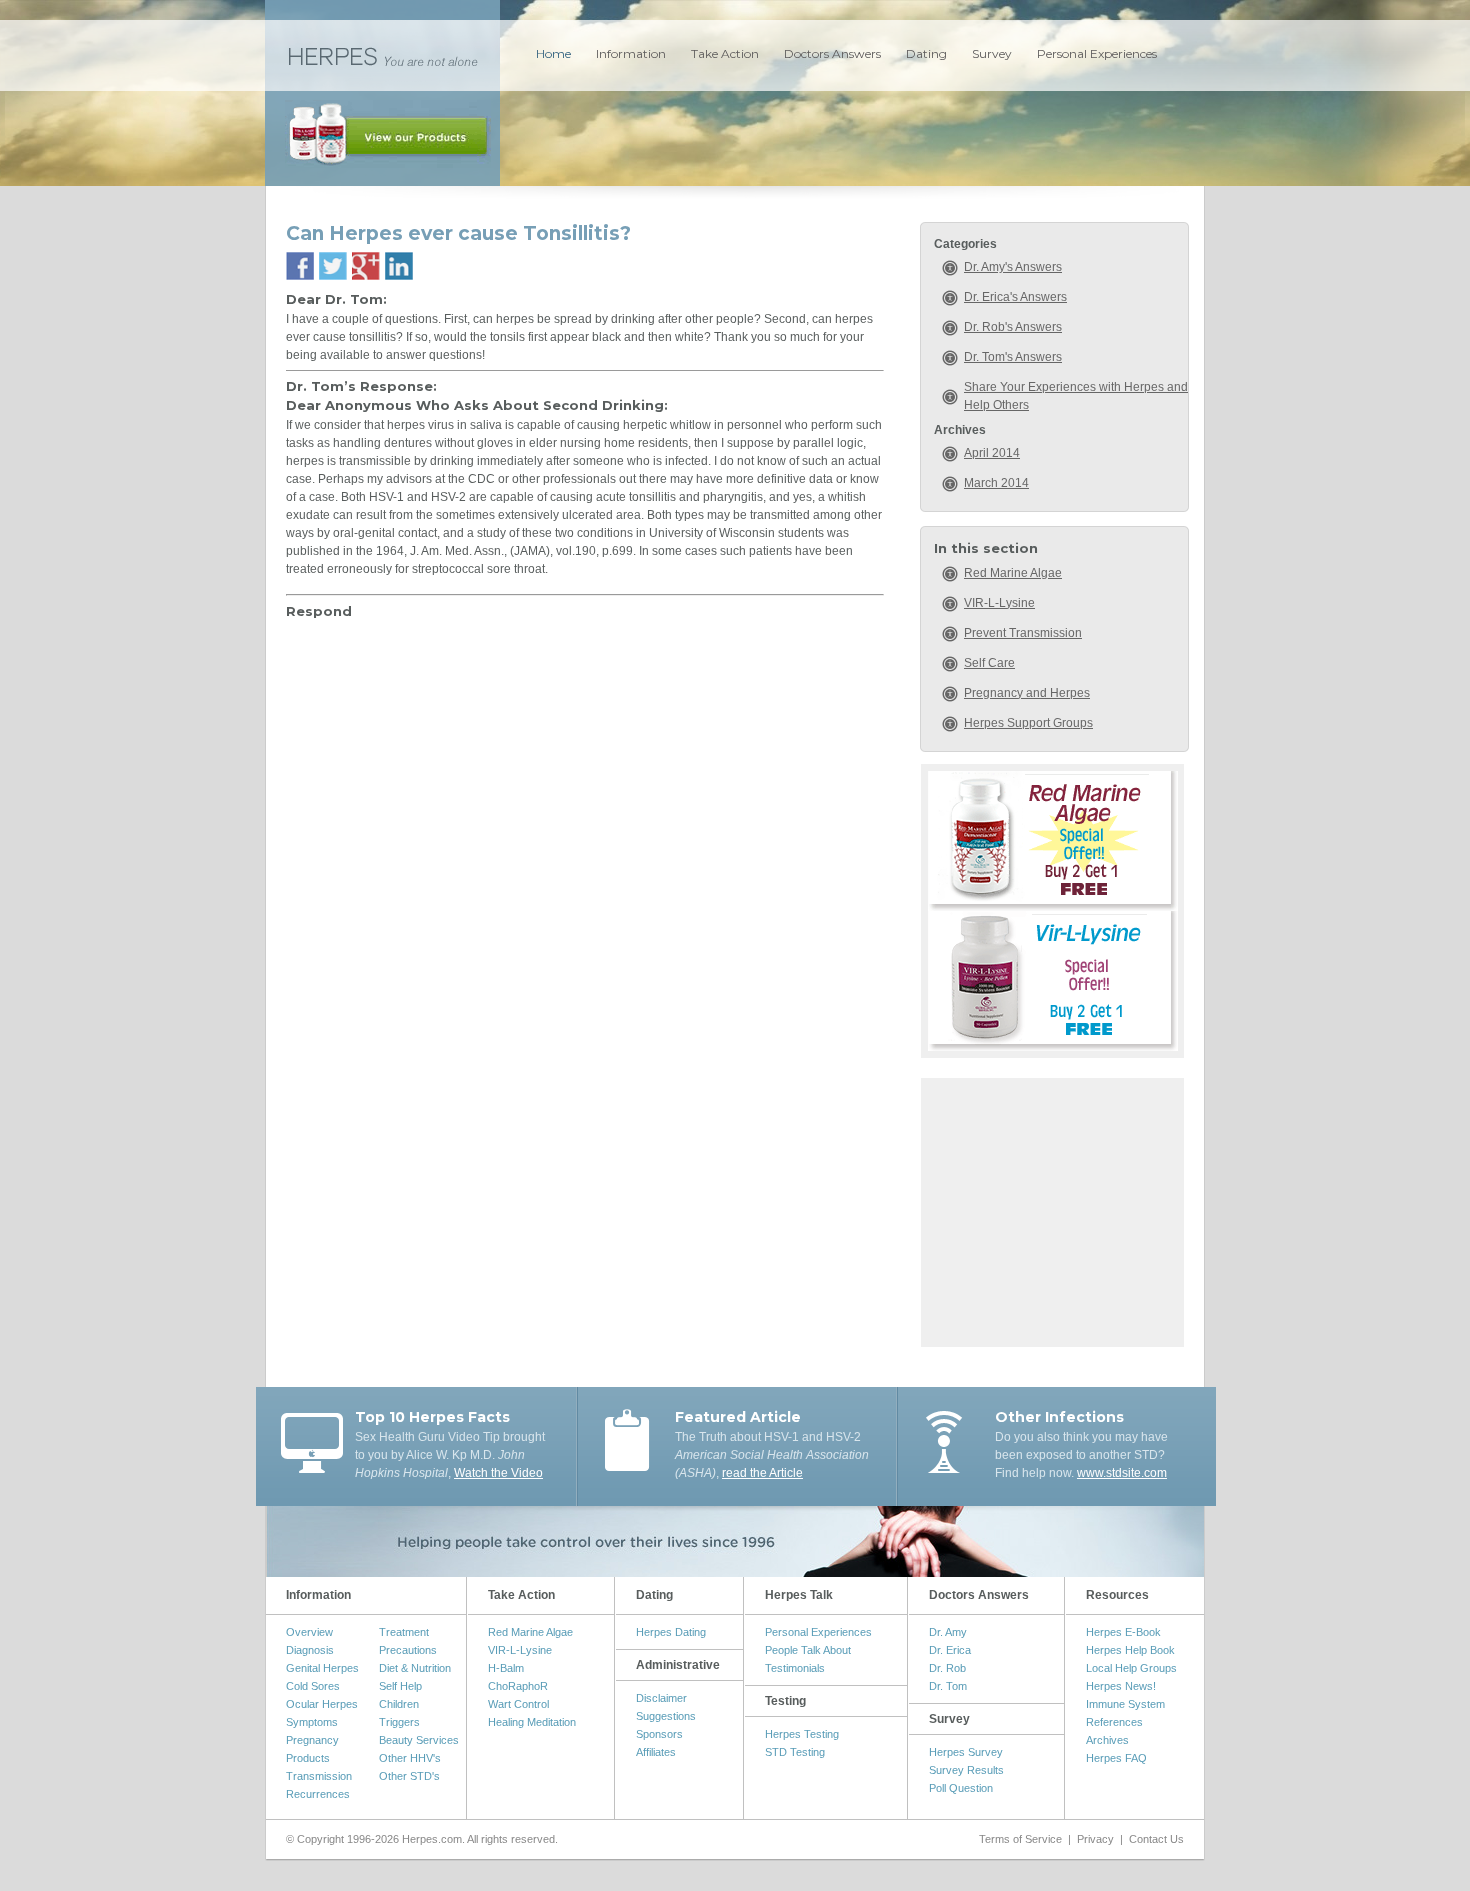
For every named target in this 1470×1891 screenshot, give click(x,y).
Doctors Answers (832, 53)
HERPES (382, 55)
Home (553, 53)
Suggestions (666, 1716)
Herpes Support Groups (1028, 723)
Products (308, 1758)
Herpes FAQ (1116, 1758)
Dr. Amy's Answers (1013, 267)
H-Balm (506, 1668)
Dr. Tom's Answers (1013, 357)
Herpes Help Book (1130, 1650)
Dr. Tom (948, 1686)
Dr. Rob (947, 1668)
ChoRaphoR (518, 1686)
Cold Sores (313, 1686)
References (1114, 1722)
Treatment (404, 1632)
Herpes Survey (966, 1752)
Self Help (400, 1686)
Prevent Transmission (1023, 633)
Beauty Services (419, 1740)
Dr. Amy (948, 1632)
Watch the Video (498, 1473)
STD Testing (795, 1752)
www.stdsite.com (1122, 1473)
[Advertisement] (1053, 1210)
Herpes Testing (802, 1734)
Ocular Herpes (322, 1704)
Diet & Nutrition (415, 1668)
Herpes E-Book (1123, 1632)
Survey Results (966, 1770)
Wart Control (518, 1704)
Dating (926, 53)
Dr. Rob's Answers (1013, 327)
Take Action (725, 53)
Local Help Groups (1131, 1668)
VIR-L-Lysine (999, 603)
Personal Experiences (1097, 53)
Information (631, 53)
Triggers (399, 1722)
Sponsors (659, 1734)
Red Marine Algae (1013, 573)
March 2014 (996, 483)
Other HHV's (410, 1758)
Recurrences (318, 1794)
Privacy (1095, 1839)
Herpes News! (1121, 1686)
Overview (309, 1632)
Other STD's (409, 1776)
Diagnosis (310, 1650)
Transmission (319, 1776)
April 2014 (992, 453)
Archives (1107, 1740)
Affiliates (656, 1752)
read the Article (762, 1473)
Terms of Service (1020, 1839)
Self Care (989, 663)
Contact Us (1156, 1839)
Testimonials (795, 1668)
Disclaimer (661, 1698)
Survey (992, 53)
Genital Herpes (322, 1668)
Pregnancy (312, 1740)
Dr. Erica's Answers (1015, 297)
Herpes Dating (671, 1632)
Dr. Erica (950, 1650)
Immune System (1125, 1704)
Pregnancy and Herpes (1027, 693)
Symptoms (312, 1722)
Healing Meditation (532, 1722)
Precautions (408, 1650)
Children (399, 1704)
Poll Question (961, 1788)
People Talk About (808, 1650)
